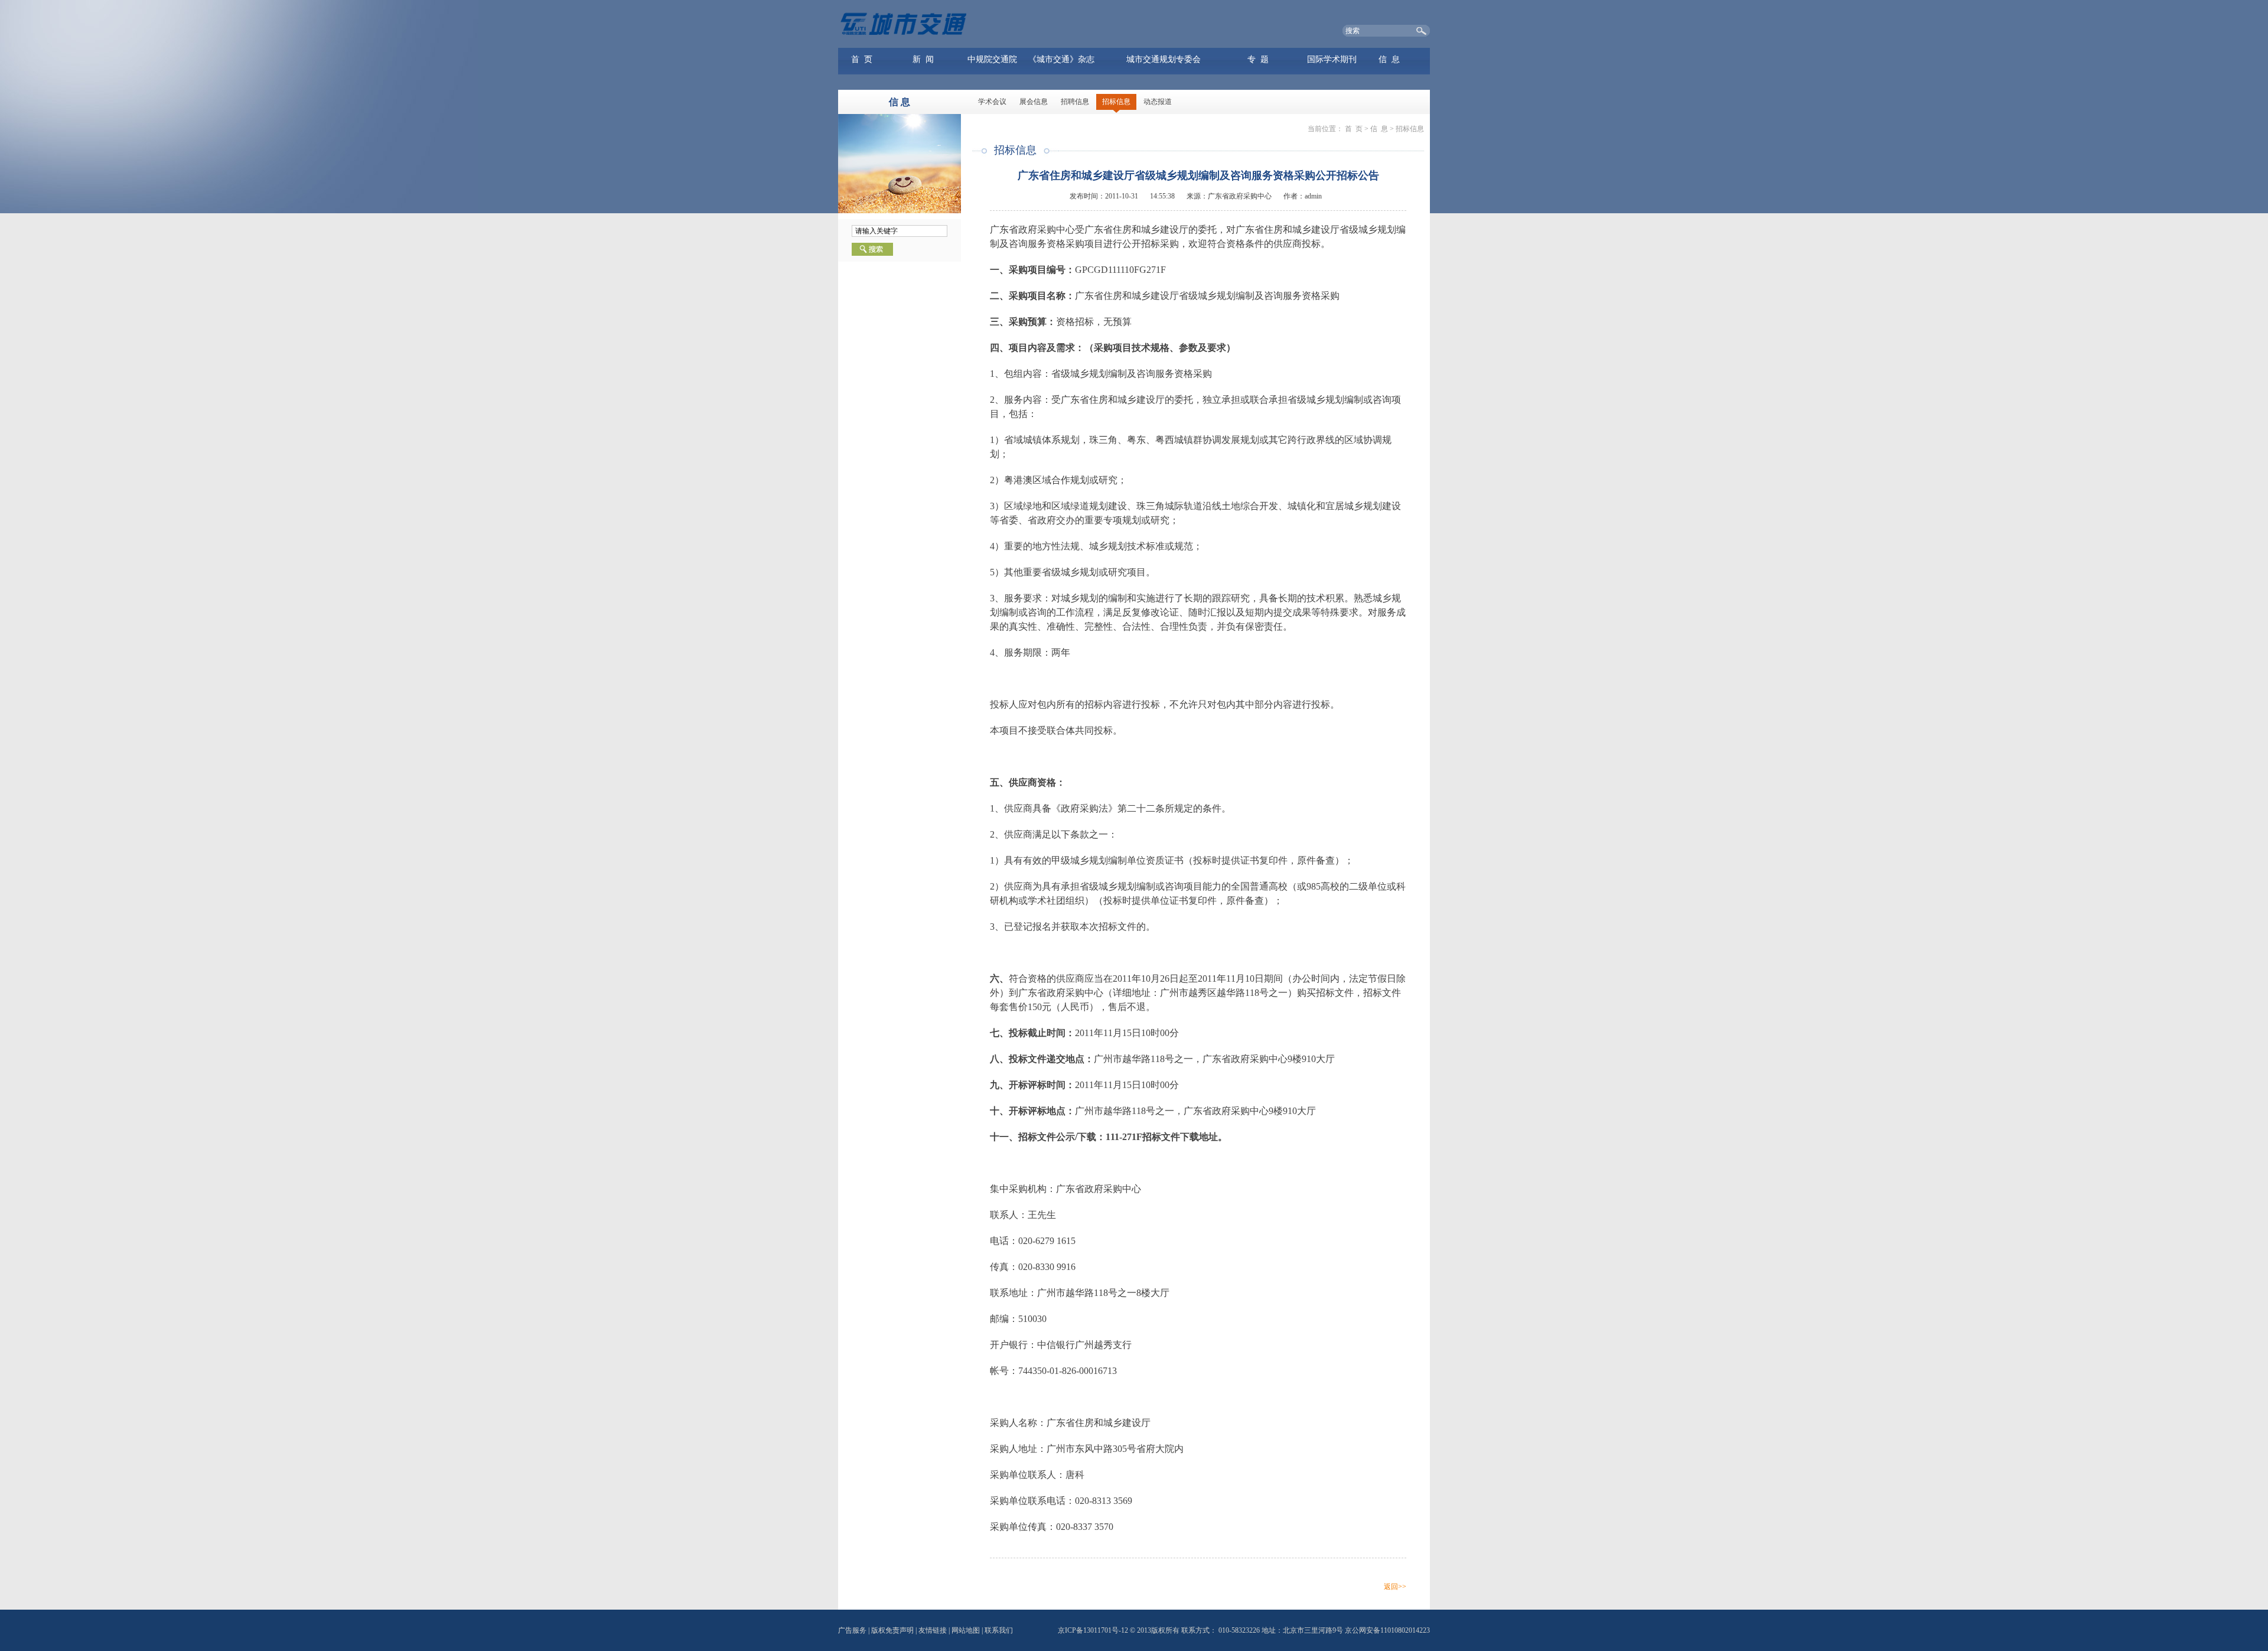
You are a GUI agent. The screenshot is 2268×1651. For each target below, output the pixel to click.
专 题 (1258, 59)
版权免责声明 (892, 1630)
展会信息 (1034, 102)
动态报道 (1158, 102)
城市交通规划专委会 (1164, 59)
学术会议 (992, 102)
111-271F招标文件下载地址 (1162, 1137)
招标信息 (1116, 102)
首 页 (862, 59)
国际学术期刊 (1332, 59)
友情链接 (933, 1630)
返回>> (1395, 1587)
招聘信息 (1075, 102)
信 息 (1389, 59)
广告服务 (852, 1630)
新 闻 (923, 59)
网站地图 (966, 1630)
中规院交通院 (992, 59)
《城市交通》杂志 (1061, 59)
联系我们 (999, 1630)
